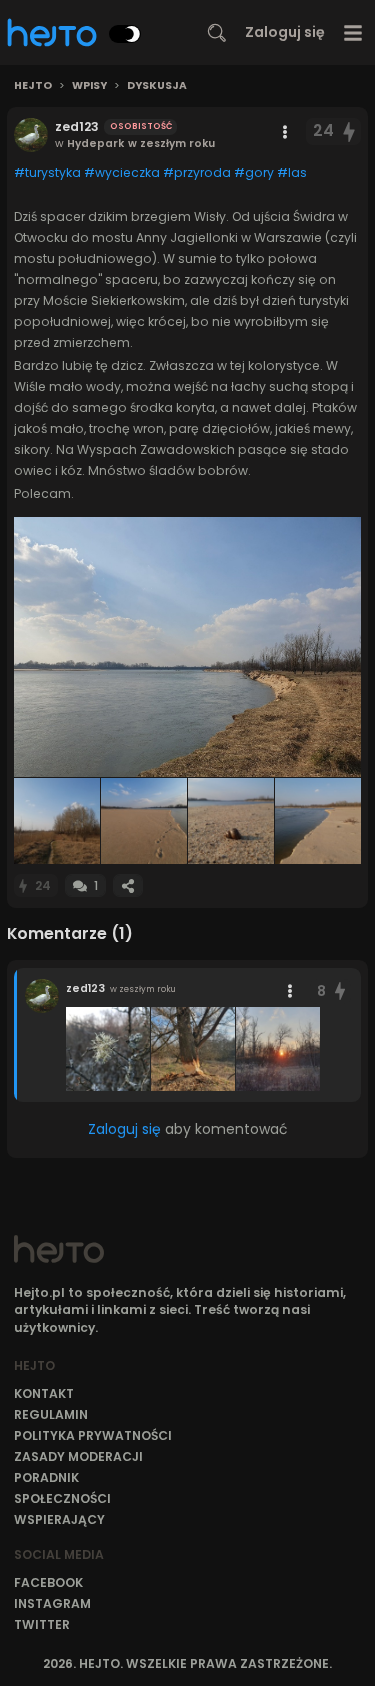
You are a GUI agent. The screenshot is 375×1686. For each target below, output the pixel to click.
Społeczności (62, 1498)
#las (292, 172)
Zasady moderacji (78, 1456)
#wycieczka (122, 172)
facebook (48, 1582)
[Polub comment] (340, 991)
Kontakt (44, 1393)
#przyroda (197, 172)
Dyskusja (157, 86)
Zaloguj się (285, 32)
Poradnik (46, 1477)
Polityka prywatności (93, 1435)
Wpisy (89, 86)
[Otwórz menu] (353, 32)
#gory (254, 172)
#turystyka (47, 172)
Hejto (33, 86)
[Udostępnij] (128, 885)
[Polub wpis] (350, 131)
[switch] (125, 34)
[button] (187, 647)
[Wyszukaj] (217, 33)
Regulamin (51, 1414)
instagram (52, 1603)
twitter (42, 1624)
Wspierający (59, 1519)
